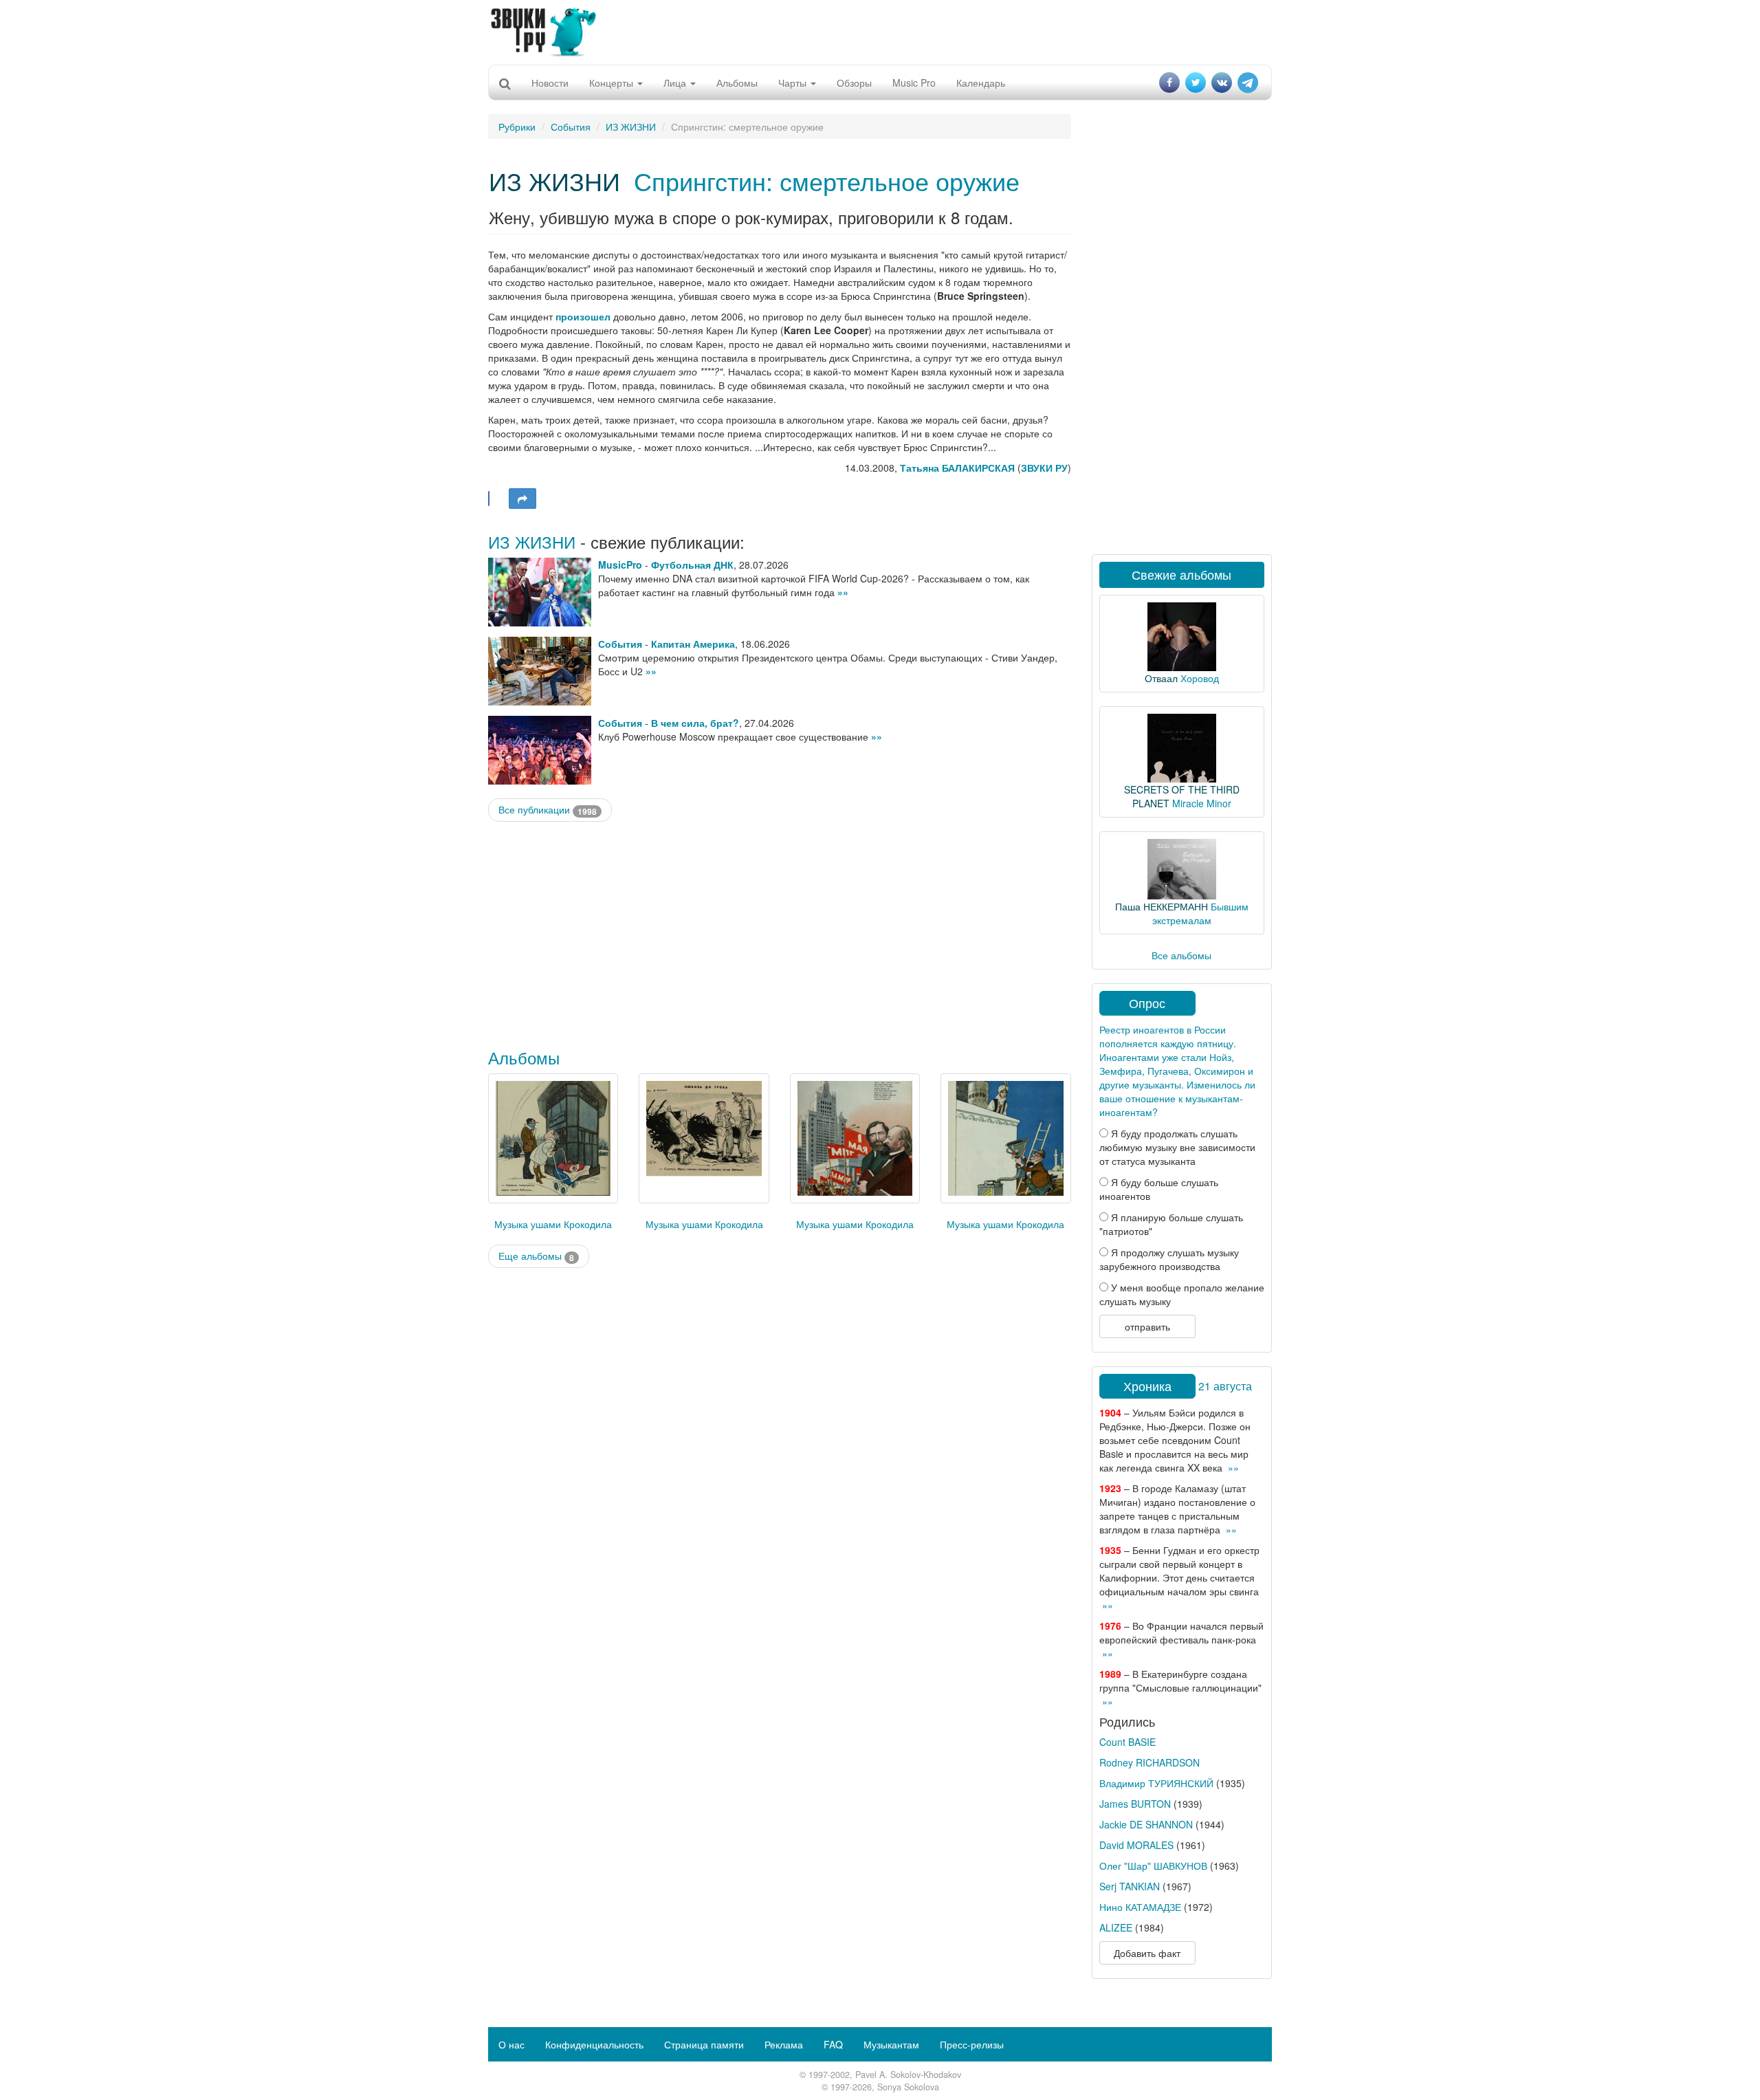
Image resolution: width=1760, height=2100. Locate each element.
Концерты (613, 83)
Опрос (1147, 1003)
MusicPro (620, 565)
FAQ (833, 2044)
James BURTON (1135, 1804)
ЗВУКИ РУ (1044, 468)
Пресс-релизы (972, 2044)
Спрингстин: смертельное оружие (827, 181)
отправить (1147, 1326)
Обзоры (854, 83)
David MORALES (1136, 1845)
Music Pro (914, 83)
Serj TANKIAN (1130, 1886)
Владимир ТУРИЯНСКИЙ (1156, 1783)
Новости (550, 83)
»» (843, 592)
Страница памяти (704, 2044)
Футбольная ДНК (692, 565)
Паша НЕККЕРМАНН (1162, 906)
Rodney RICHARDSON (1149, 1762)
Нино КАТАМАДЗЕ (1140, 1907)
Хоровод (1200, 678)
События (571, 127)
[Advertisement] (880, 31)
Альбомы (737, 83)
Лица (676, 83)
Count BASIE (1127, 1742)
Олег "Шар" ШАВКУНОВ (1153, 1866)
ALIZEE (1116, 1927)
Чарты (794, 83)
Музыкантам (891, 2044)
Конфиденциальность (594, 2044)
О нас (511, 2044)
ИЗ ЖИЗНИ (631, 127)
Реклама (784, 2044)
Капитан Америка (693, 644)
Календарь (981, 83)
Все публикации (548, 810)
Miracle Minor (1202, 803)
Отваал (1161, 678)
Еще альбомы (536, 1256)
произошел (583, 316)
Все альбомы (1181, 955)
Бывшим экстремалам (1200, 913)
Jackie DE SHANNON (1146, 1824)
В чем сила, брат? (695, 723)
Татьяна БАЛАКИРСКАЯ (957, 468)
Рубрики (517, 127)
